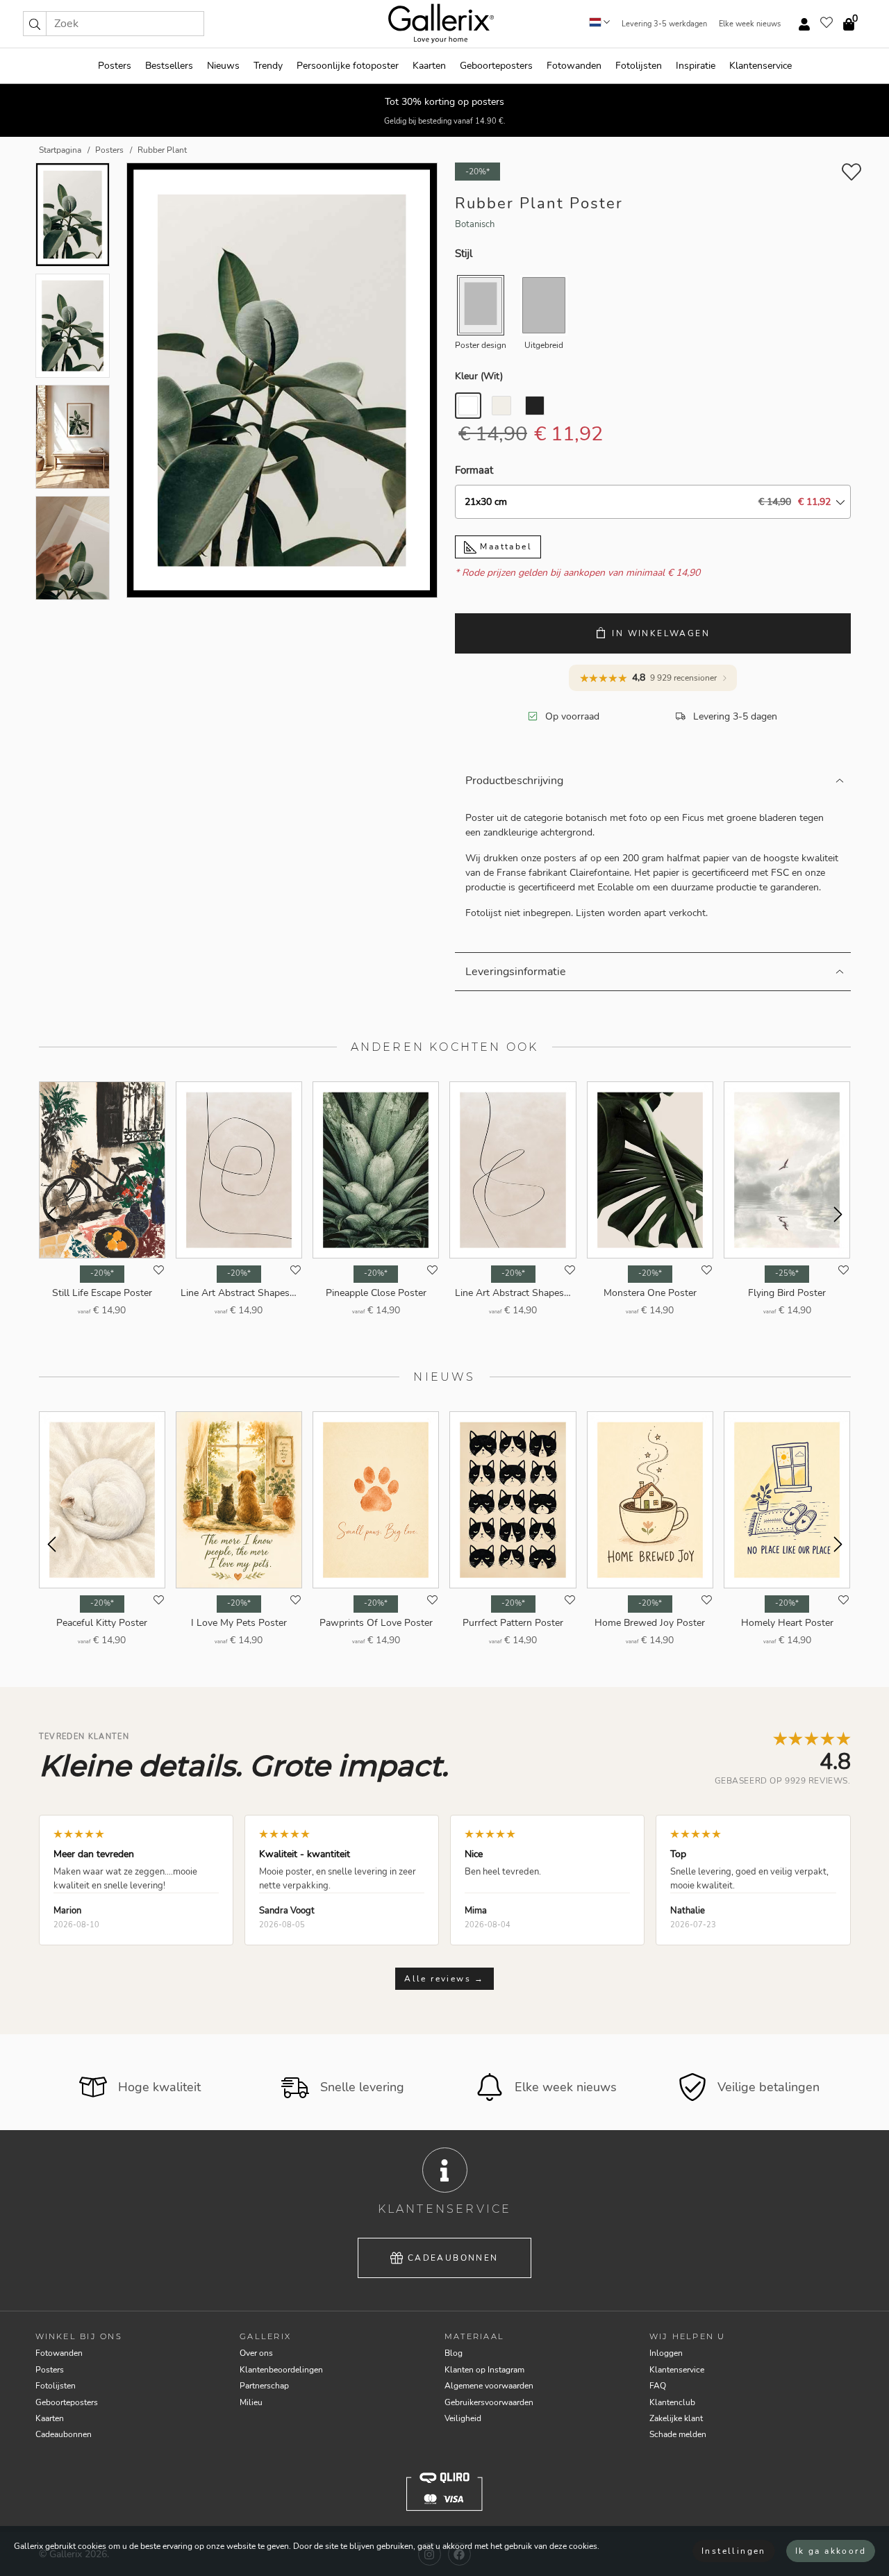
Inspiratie (696, 66)
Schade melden (678, 2434)
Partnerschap (264, 2386)
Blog (454, 2353)
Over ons (256, 2353)
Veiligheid (463, 2418)
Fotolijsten (639, 66)
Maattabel (504, 547)
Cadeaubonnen (453, 2258)
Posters (115, 66)
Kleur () (479, 376)
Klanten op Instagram (484, 2370)
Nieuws (223, 66)
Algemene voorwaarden (489, 2386)
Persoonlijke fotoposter (348, 66)
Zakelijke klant (676, 2418)
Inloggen (666, 2353)
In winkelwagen (661, 633)
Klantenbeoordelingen (281, 2370)
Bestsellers (169, 66)
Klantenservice (761, 66)
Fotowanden (574, 66)
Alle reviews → (444, 1979)
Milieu (251, 2402)
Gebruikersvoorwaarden (489, 2402)
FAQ (658, 2386)
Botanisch (475, 224)
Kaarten (429, 66)
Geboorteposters (496, 66)
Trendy (268, 66)
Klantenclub (672, 2402)
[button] (35, 24)
